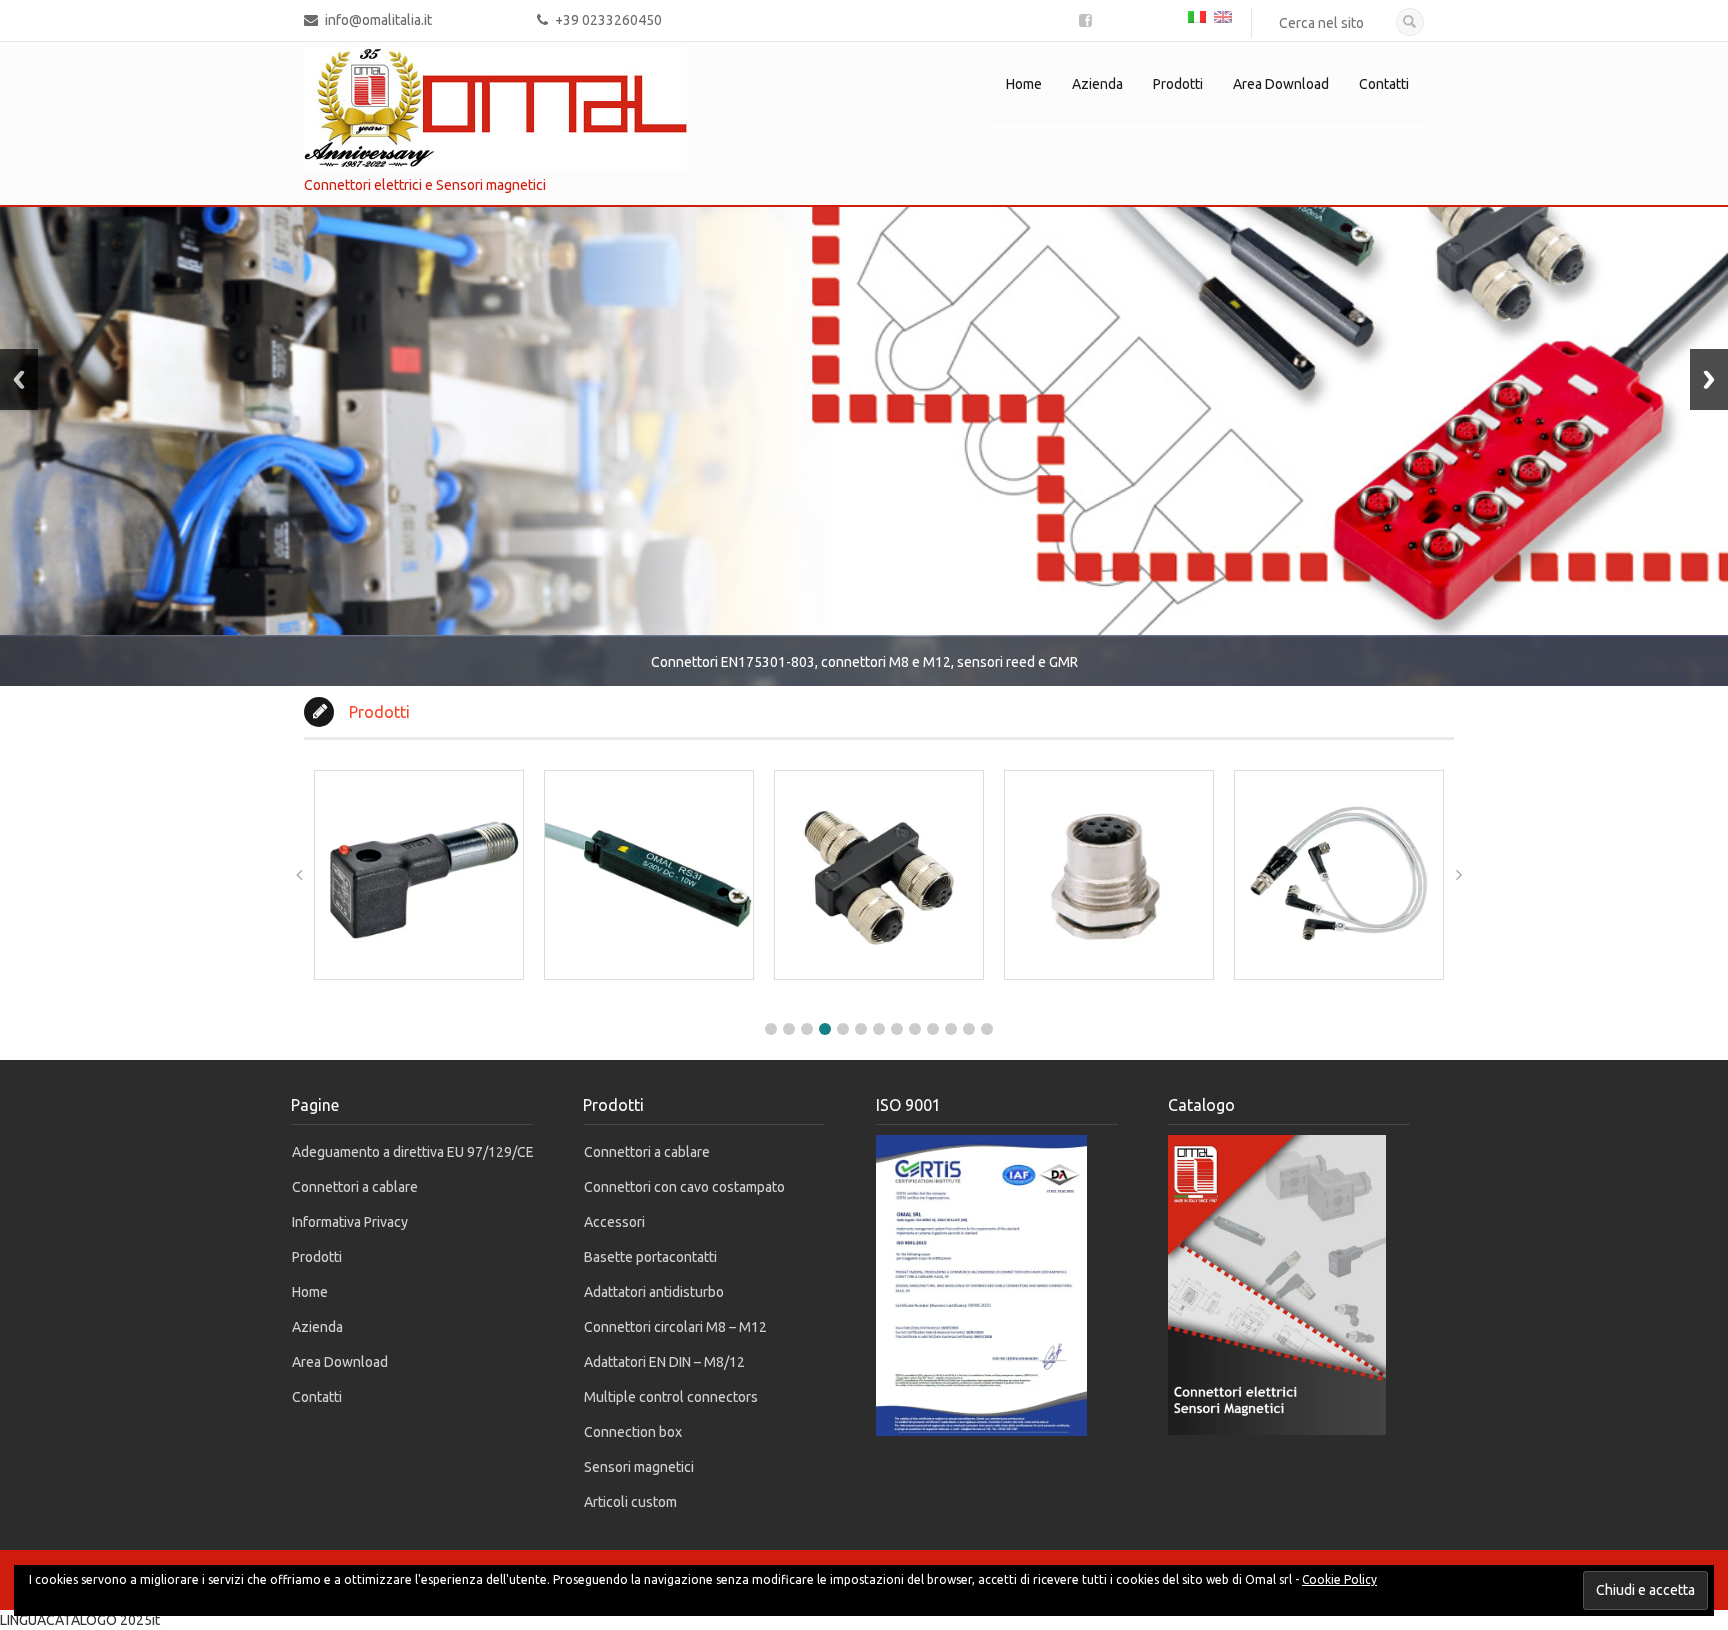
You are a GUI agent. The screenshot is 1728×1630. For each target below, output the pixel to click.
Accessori (614, 1222)
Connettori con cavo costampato (684, 1187)
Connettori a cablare (355, 1187)
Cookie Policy (1339, 1579)
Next (1709, 379)
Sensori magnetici (639, 1467)
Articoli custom (630, 1502)
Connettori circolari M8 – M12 (675, 1327)
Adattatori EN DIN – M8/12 (664, 1362)
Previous (19, 379)
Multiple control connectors (671, 1397)
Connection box (633, 1432)
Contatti (1384, 84)
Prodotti (1178, 84)
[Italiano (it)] (1197, 15)
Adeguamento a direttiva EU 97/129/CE (413, 1152)
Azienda (1097, 84)
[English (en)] (1223, 15)
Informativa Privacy (350, 1222)
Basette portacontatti (650, 1257)
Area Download (1281, 84)
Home (1024, 84)
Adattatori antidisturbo (654, 1292)
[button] (771, 1029)
